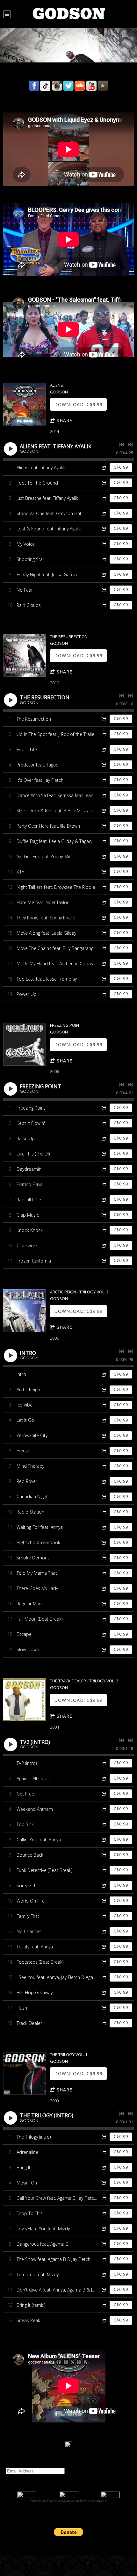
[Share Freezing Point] (104, 1108)
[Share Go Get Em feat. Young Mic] (104, 856)
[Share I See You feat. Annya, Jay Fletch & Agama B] (104, 1977)
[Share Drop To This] (104, 2213)
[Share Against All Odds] (104, 1778)
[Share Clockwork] (104, 1245)
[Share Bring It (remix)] (104, 2305)
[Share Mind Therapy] (104, 1466)
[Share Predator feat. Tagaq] (104, 765)
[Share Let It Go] (104, 1420)
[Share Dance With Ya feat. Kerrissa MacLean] (104, 795)
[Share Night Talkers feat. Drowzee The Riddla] (104, 887)
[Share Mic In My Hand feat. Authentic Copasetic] (104, 964)
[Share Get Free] (104, 1794)
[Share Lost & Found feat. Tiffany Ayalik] (104, 529)
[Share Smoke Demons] (104, 1558)
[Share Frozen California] (104, 1261)
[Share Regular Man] (104, 1604)
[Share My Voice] (104, 544)
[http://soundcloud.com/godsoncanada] (80, 86)
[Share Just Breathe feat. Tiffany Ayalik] (104, 498)
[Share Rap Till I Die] (104, 1200)
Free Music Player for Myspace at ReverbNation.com (69, 2501)
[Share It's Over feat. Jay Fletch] (104, 780)
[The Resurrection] (25, 655)
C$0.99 (121, 467)
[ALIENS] (25, 404)
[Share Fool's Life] (104, 749)
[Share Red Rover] (104, 1482)
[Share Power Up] (104, 994)
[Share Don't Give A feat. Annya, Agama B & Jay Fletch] (104, 2290)
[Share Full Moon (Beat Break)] (104, 1619)
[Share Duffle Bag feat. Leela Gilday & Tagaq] (104, 841)
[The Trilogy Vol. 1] (25, 2073)
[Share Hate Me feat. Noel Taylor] (104, 902)
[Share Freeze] (104, 1451)
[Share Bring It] (104, 2167)
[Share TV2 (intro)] (104, 1763)
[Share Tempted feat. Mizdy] (104, 2274)
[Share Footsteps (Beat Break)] (104, 1962)
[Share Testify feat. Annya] (104, 1947)
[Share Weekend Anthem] (104, 1809)
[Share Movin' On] (104, 2183)
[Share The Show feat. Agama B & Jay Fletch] (104, 2259)
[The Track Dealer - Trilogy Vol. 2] (25, 1700)
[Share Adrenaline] (104, 2152)
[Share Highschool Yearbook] (104, 1543)
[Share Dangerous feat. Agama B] (104, 2244)
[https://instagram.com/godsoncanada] (57, 86)
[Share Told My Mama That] (104, 1573)
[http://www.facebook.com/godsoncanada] (34, 86)
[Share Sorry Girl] (104, 1885)
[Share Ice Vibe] (104, 1405)
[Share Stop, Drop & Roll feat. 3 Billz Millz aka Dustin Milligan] (104, 811)
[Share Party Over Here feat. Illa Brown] (104, 826)
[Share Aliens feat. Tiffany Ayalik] (104, 468)
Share (65, 420)
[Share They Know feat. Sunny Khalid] (104, 918)
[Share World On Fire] (104, 1901)
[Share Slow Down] (104, 1650)
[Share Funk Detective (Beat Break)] (104, 1870)
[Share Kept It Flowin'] (104, 1123)
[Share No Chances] (104, 1931)
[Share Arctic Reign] (104, 1390)
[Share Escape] (104, 1634)
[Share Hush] (104, 2008)
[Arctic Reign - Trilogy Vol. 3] (25, 1311)
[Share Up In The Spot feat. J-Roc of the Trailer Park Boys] (104, 734)
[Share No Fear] (104, 590)
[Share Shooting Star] (104, 559)
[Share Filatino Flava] (104, 1184)
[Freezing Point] (25, 1044)
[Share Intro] (104, 1374)
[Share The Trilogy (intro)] (104, 2137)
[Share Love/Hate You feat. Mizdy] (104, 2229)
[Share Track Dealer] (104, 2023)
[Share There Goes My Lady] (104, 1589)
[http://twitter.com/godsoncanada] (68, 86)
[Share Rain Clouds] (104, 605)
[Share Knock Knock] (104, 1230)
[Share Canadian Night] (104, 1497)
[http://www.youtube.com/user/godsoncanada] (91, 86)
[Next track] (130, 445)
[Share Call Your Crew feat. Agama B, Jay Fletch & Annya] (104, 2198)
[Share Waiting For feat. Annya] (104, 1527)
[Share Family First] (104, 1916)
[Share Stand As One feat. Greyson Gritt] (104, 513)
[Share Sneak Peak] (104, 2320)
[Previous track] (122, 445)
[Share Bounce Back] (104, 1855)
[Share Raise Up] (104, 1138)
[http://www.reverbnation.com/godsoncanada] (103, 86)
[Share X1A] (104, 872)
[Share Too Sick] (104, 1824)
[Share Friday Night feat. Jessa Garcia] (104, 575)
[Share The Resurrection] (104, 719)
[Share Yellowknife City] (104, 1436)
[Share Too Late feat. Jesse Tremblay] (104, 979)
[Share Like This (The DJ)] (104, 1154)
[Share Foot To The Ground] (104, 483)
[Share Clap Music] (104, 1215)
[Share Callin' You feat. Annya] (104, 1840)
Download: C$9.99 (78, 404)
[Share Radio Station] (104, 1512)
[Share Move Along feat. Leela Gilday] (104, 933)
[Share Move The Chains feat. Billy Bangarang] (104, 948)
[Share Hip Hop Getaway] (104, 1993)
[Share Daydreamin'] (104, 1169)
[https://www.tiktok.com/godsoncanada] (46, 86)
